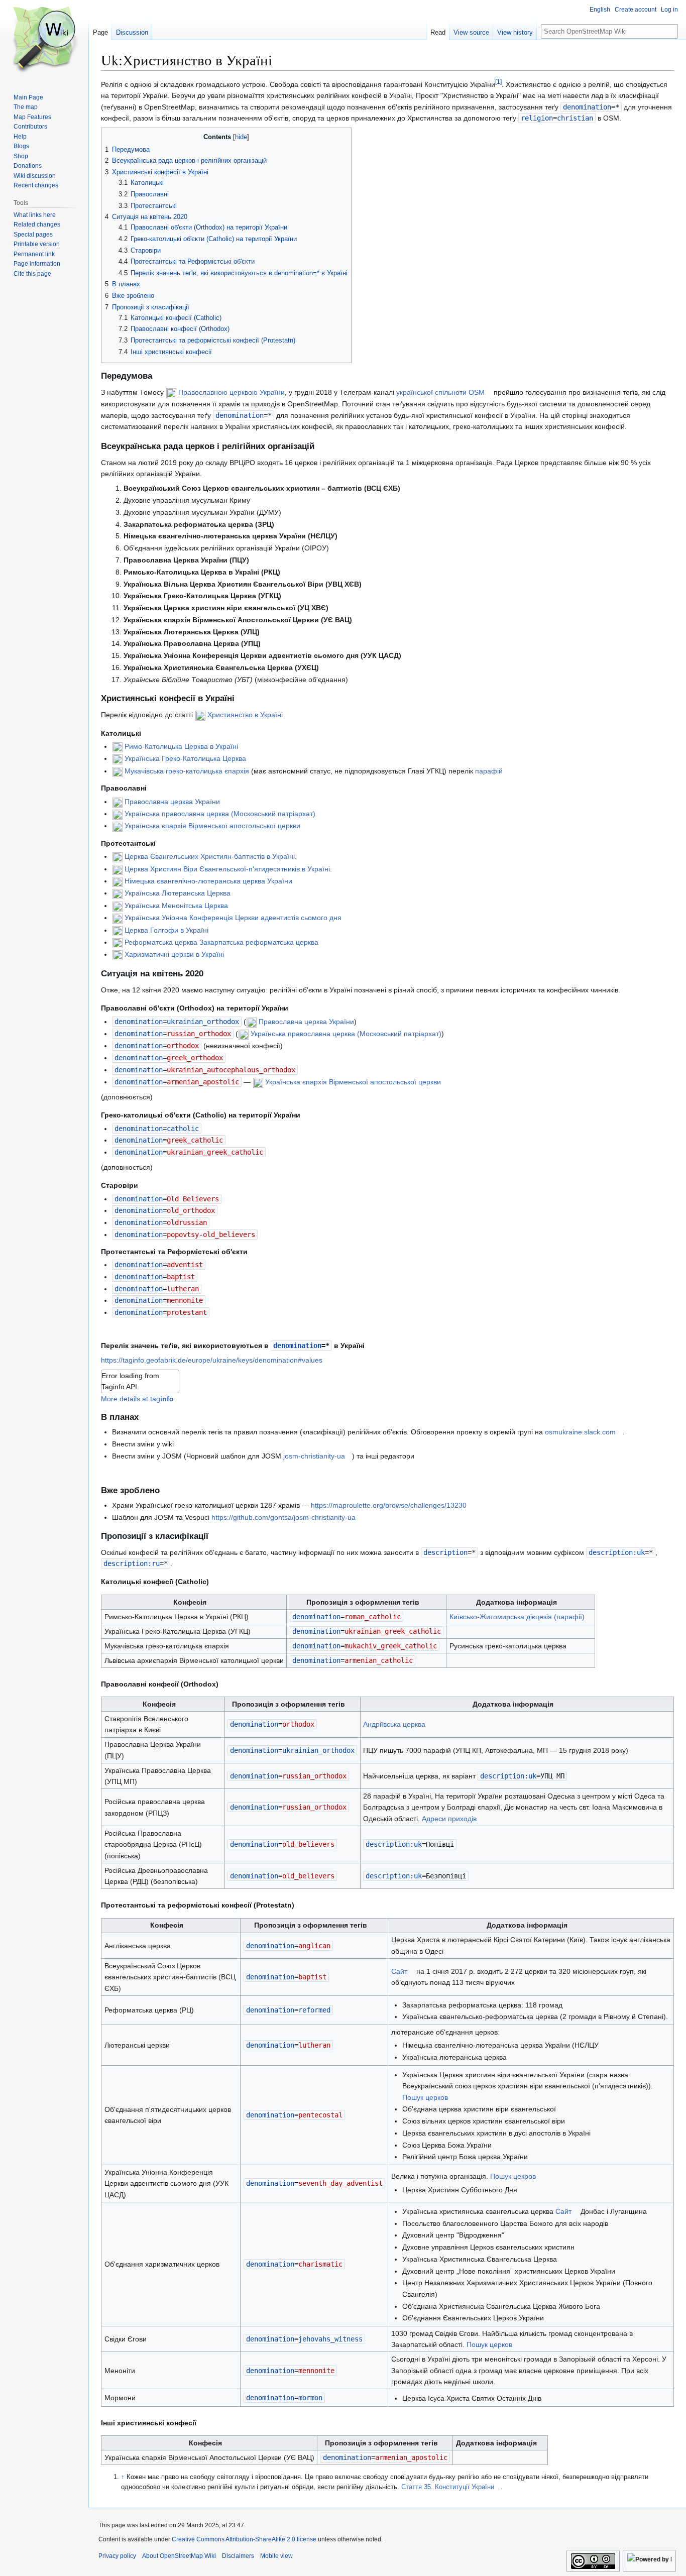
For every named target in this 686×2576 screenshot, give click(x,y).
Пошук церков (425, 2097)
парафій (489, 771)
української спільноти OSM (440, 392)
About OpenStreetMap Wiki (179, 2556)
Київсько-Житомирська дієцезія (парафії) (517, 1617)
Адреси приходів (449, 1819)
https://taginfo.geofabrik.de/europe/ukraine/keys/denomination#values (212, 1360)
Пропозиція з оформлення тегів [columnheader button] (363, 1602)
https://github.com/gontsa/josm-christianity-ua (283, 1517)
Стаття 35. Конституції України (448, 2487)
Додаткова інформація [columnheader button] (517, 1602)
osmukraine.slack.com (580, 1432)
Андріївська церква (394, 1724)
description (445, 1552)
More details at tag (137, 1399)
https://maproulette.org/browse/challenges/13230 (389, 1505)
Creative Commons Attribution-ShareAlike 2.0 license (244, 2539)
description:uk (617, 1552)
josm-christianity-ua (314, 1456)
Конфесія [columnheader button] (190, 1602)
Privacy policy (117, 2556)
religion (537, 118)
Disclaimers (238, 2556)
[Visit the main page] (44, 40)
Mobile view (276, 2556)
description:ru (132, 1563)
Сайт (399, 1971)
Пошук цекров (513, 2176)
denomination (587, 107)
